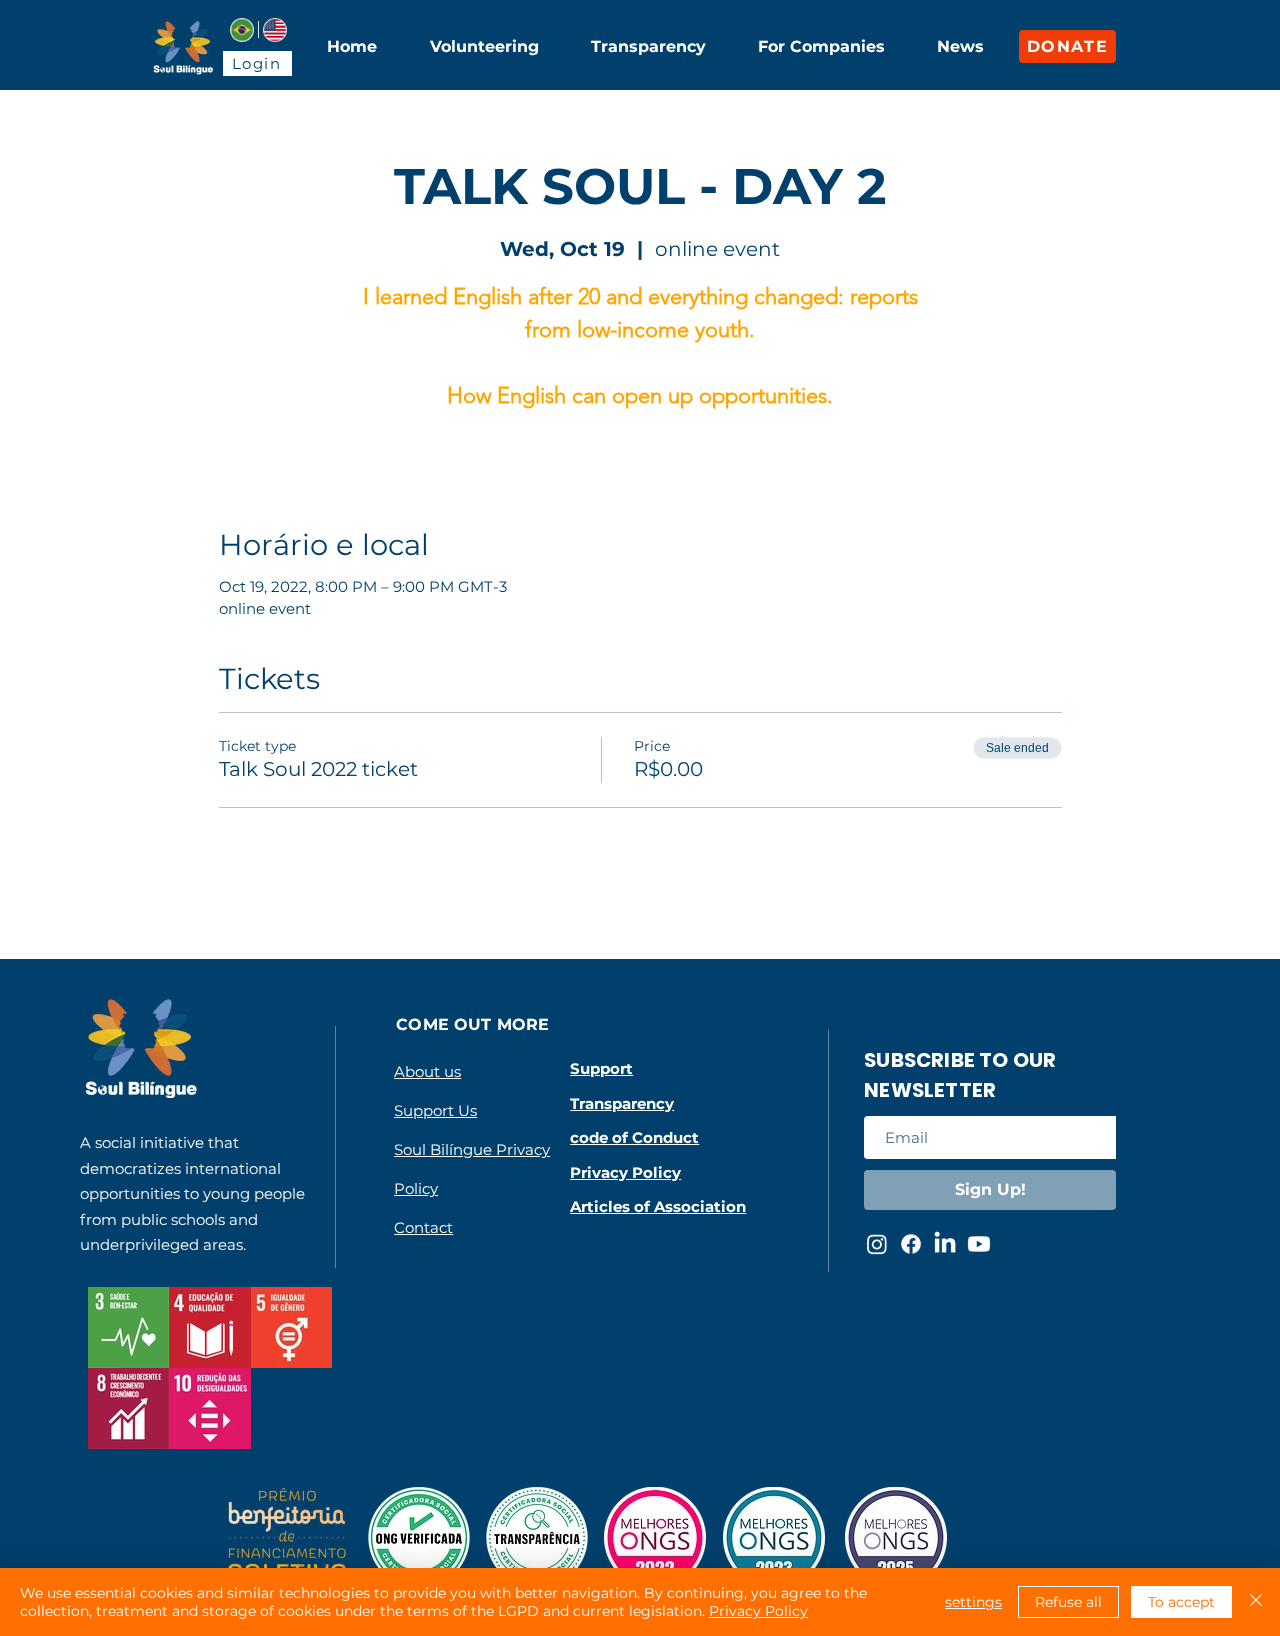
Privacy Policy (758, 1611)
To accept (1181, 1602)
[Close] (1256, 1602)
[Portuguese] (242, 29)
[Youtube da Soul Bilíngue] (979, 1244)
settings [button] (973, 1602)
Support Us (435, 1110)
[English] (274, 29)
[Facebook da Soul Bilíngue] (911, 1244)
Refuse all (1068, 1602)
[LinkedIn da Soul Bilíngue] (945, 1244)
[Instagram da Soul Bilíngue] (877, 1244)
